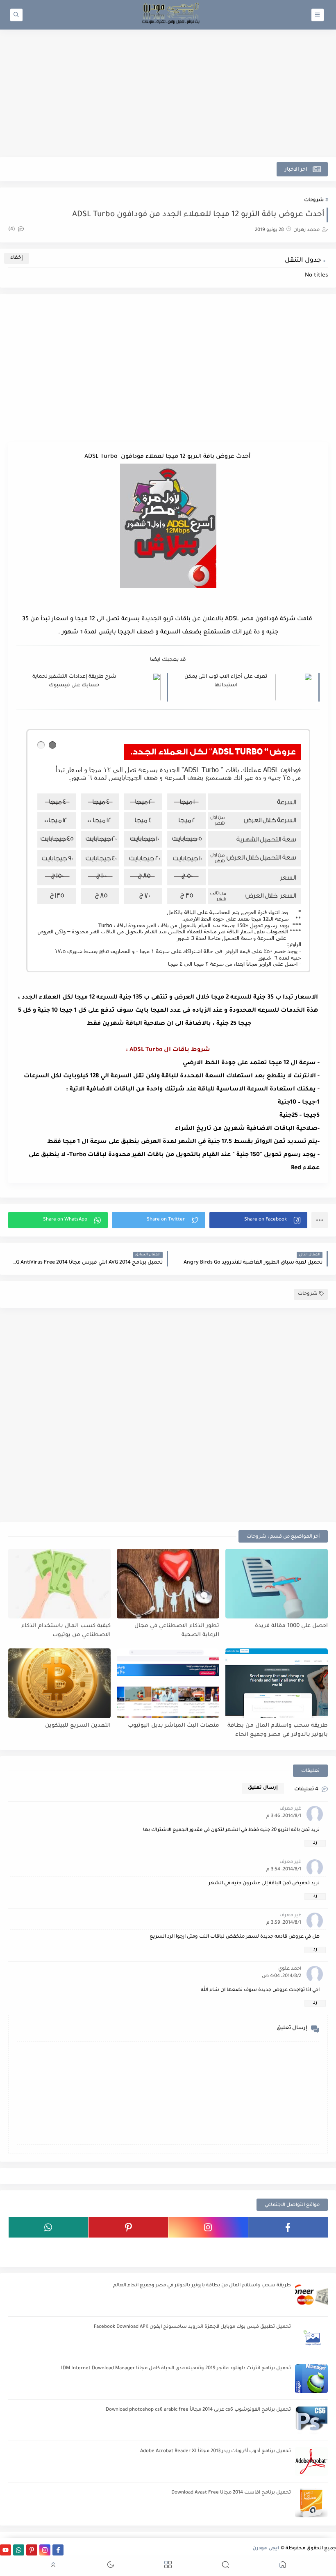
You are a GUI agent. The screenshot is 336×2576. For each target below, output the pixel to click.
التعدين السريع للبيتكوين (78, 1726)
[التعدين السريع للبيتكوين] (59, 1683)
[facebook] (288, 2227)
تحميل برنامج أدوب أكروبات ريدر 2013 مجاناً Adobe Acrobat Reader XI (216, 2451)
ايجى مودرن (266, 2549)
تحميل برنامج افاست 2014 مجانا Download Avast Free (231, 2493)
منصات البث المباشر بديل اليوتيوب (174, 1726)
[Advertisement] (168, 93)
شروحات (314, 200)
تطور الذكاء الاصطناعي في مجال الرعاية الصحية (177, 1631)
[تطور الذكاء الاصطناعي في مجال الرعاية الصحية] (168, 1584)
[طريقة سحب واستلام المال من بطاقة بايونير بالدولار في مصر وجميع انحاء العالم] (277, 1683)
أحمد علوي (290, 1969)
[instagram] (208, 2227)
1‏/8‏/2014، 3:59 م (284, 1923)
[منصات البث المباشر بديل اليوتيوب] (168, 1683)
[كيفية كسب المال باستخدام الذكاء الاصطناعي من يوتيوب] (59, 1584)
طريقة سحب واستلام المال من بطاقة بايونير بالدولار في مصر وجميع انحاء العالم (278, 1731)
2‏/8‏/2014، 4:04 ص (282, 1976)
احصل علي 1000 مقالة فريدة (291, 1626)
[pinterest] (128, 2227)
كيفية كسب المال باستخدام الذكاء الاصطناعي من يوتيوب (66, 1631)
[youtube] (6, 2550)
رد (315, 1843)
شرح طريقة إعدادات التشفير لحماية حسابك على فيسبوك (74, 681)
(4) (12, 230)
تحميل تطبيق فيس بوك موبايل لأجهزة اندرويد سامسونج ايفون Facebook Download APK (192, 2327)
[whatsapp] (48, 2227)
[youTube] (288, 2248)
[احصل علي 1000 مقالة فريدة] (277, 1584)
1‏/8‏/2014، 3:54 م (284, 1870)
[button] (258, 1220)
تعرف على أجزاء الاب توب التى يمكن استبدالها (226, 681)
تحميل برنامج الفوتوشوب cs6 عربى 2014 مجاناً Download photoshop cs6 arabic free (198, 2410)
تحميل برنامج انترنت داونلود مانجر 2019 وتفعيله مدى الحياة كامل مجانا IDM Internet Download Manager (176, 2369)
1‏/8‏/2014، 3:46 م (284, 1816)
